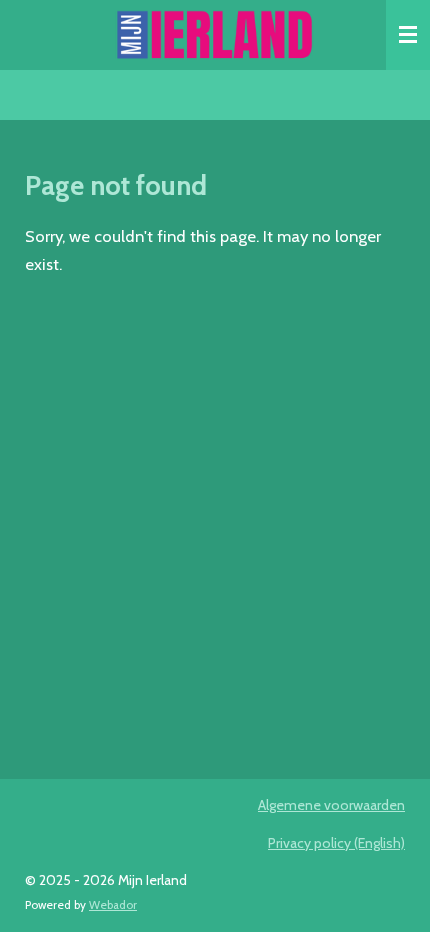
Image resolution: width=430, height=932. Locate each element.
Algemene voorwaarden (331, 805)
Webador (113, 905)
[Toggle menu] (408, 35)
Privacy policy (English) (336, 843)
